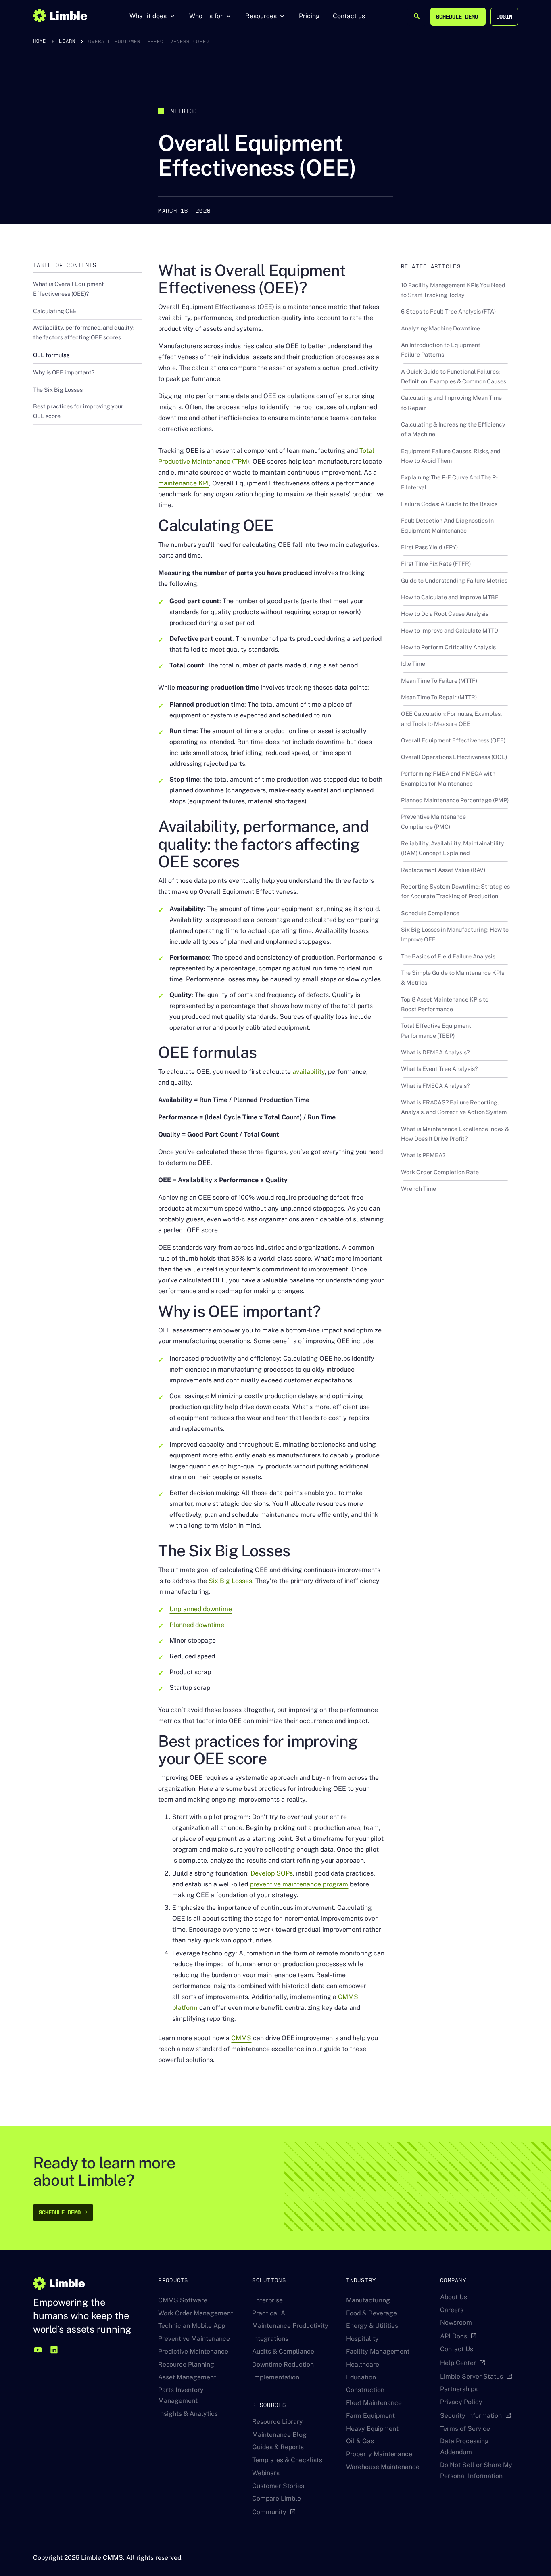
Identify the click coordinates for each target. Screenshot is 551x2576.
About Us (454, 2297)
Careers (452, 2310)
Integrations (270, 2339)
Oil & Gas (360, 2441)
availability (309, 1072)
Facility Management (378, 2351)
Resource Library (278, 2422)
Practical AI (270, 2313)
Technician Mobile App (192, 2326)
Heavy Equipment (372, 2429)
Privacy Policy (461, 2402)
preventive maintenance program (299, 1884)
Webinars (266, 2473)
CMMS (241, 2038)
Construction (365, 2390)
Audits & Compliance (283, 2351)
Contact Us (457, 2349)
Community (269, 2512)
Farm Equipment (370, 2416)
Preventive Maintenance (194, 2339)
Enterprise (267, 2300)
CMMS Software (183, 2300)
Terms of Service (465, 2429)
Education (361, 2377)
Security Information (471, 2416)
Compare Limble (277, 2498)
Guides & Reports (278, 2447)
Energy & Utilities (372, 2326)
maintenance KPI (184, 483)
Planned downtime (197, 1625)
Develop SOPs (272, 1873)
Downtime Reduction (283, 2364)
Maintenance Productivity (290, 2326)
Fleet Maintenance (374, 2403)
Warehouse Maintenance (383, 2467)
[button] (153, 16)
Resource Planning (186, 2364)
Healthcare (363, 2364)
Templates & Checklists (287, 2460)
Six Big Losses (230, 1581)
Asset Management (187, 2377)
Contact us (349, 16)
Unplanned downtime (201, 1609)
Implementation (276, 2377)
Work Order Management (196, 2313)
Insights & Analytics (188, 2414)
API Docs (454, 2336)
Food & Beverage (372, 2313)
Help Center (458, 2363)
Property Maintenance (379, 2454)
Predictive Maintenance (193, 2351)
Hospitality (362, 2339)
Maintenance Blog (279, 2435)
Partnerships (459, 2389)
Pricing (309, 16)
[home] (60, 16)
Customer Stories (278, 2486)
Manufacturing (368, 2300)
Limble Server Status (472, 2376)
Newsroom (456, 2322)
